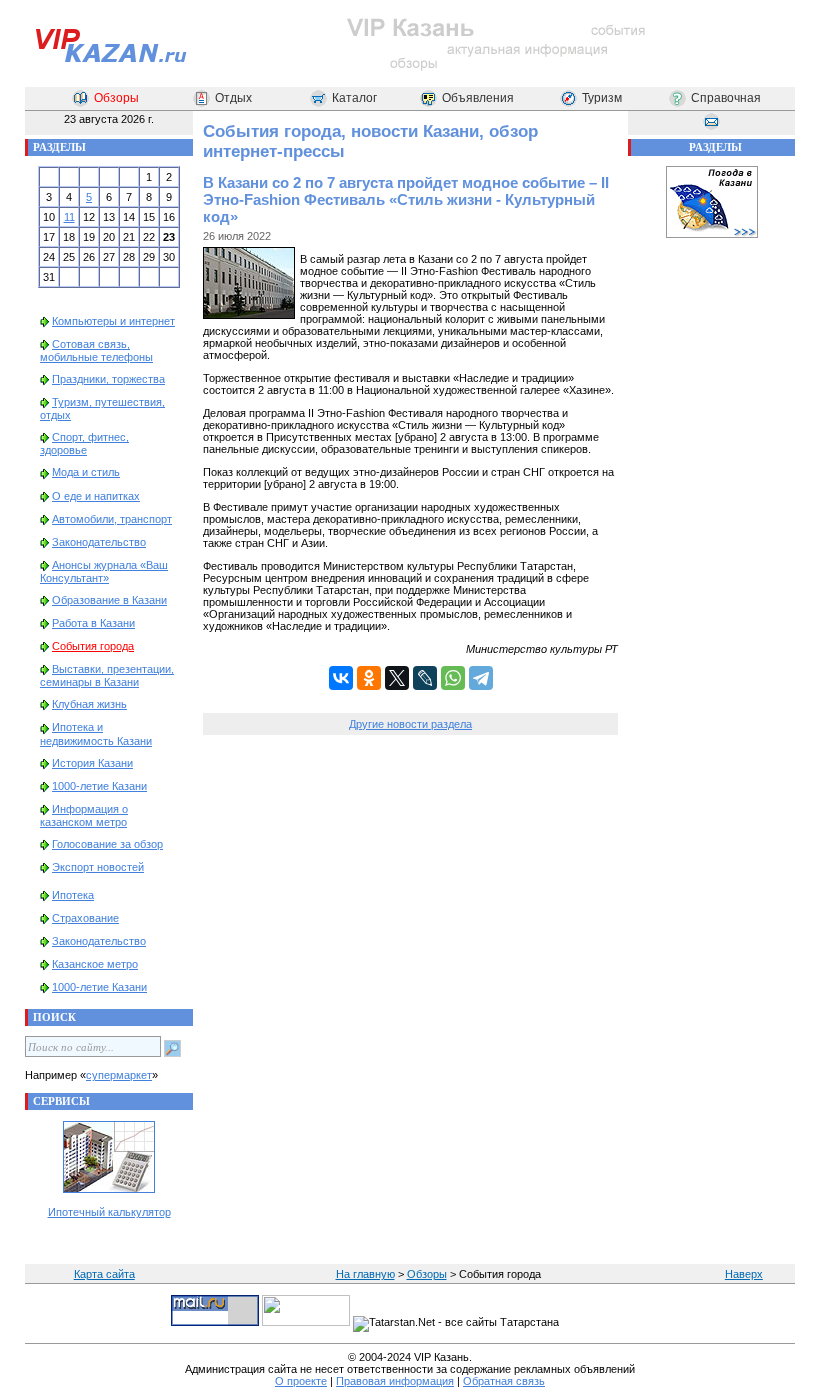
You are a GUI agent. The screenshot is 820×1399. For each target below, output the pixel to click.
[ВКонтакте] (341, 678)
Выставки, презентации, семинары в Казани (107, 675)
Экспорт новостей (98, 867)
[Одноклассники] (369, 678)
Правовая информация (395, 1381)
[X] (397, 678)
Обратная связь (504, 1381)
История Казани (92, 763)
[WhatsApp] (453, 678)
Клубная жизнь (89, 704)
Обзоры (116, 98)
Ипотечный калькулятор (109, 1212)
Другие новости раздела (410, 724)
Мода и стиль (86, 472)
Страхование (85, 918)
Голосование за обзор (107, 844)
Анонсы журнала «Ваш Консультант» (104, 571)
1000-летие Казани (99, 786)
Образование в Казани (109, 600)
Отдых (233, 98)
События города (93, 646)
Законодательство (99, 542)
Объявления (478, 98)
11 (69, 217)
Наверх (744, 1274)
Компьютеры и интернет (113, 321)
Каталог (354, 98)
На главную (365, 1274)
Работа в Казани (93, 623)
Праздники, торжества (108, 379)
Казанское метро (95, 964)
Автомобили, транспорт (112, 519)
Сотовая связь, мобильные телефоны (96, 350)
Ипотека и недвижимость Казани (96, 733)
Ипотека (73, 895)
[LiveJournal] (425, 678)
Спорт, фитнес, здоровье (84, 443)
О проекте (301, 1381)
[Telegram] (481, 678)
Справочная (726, 98)
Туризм (602, 98)
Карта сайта (104, 1274)
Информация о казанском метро (84, 815)
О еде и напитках (96, 496)
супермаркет (119, 1075)
